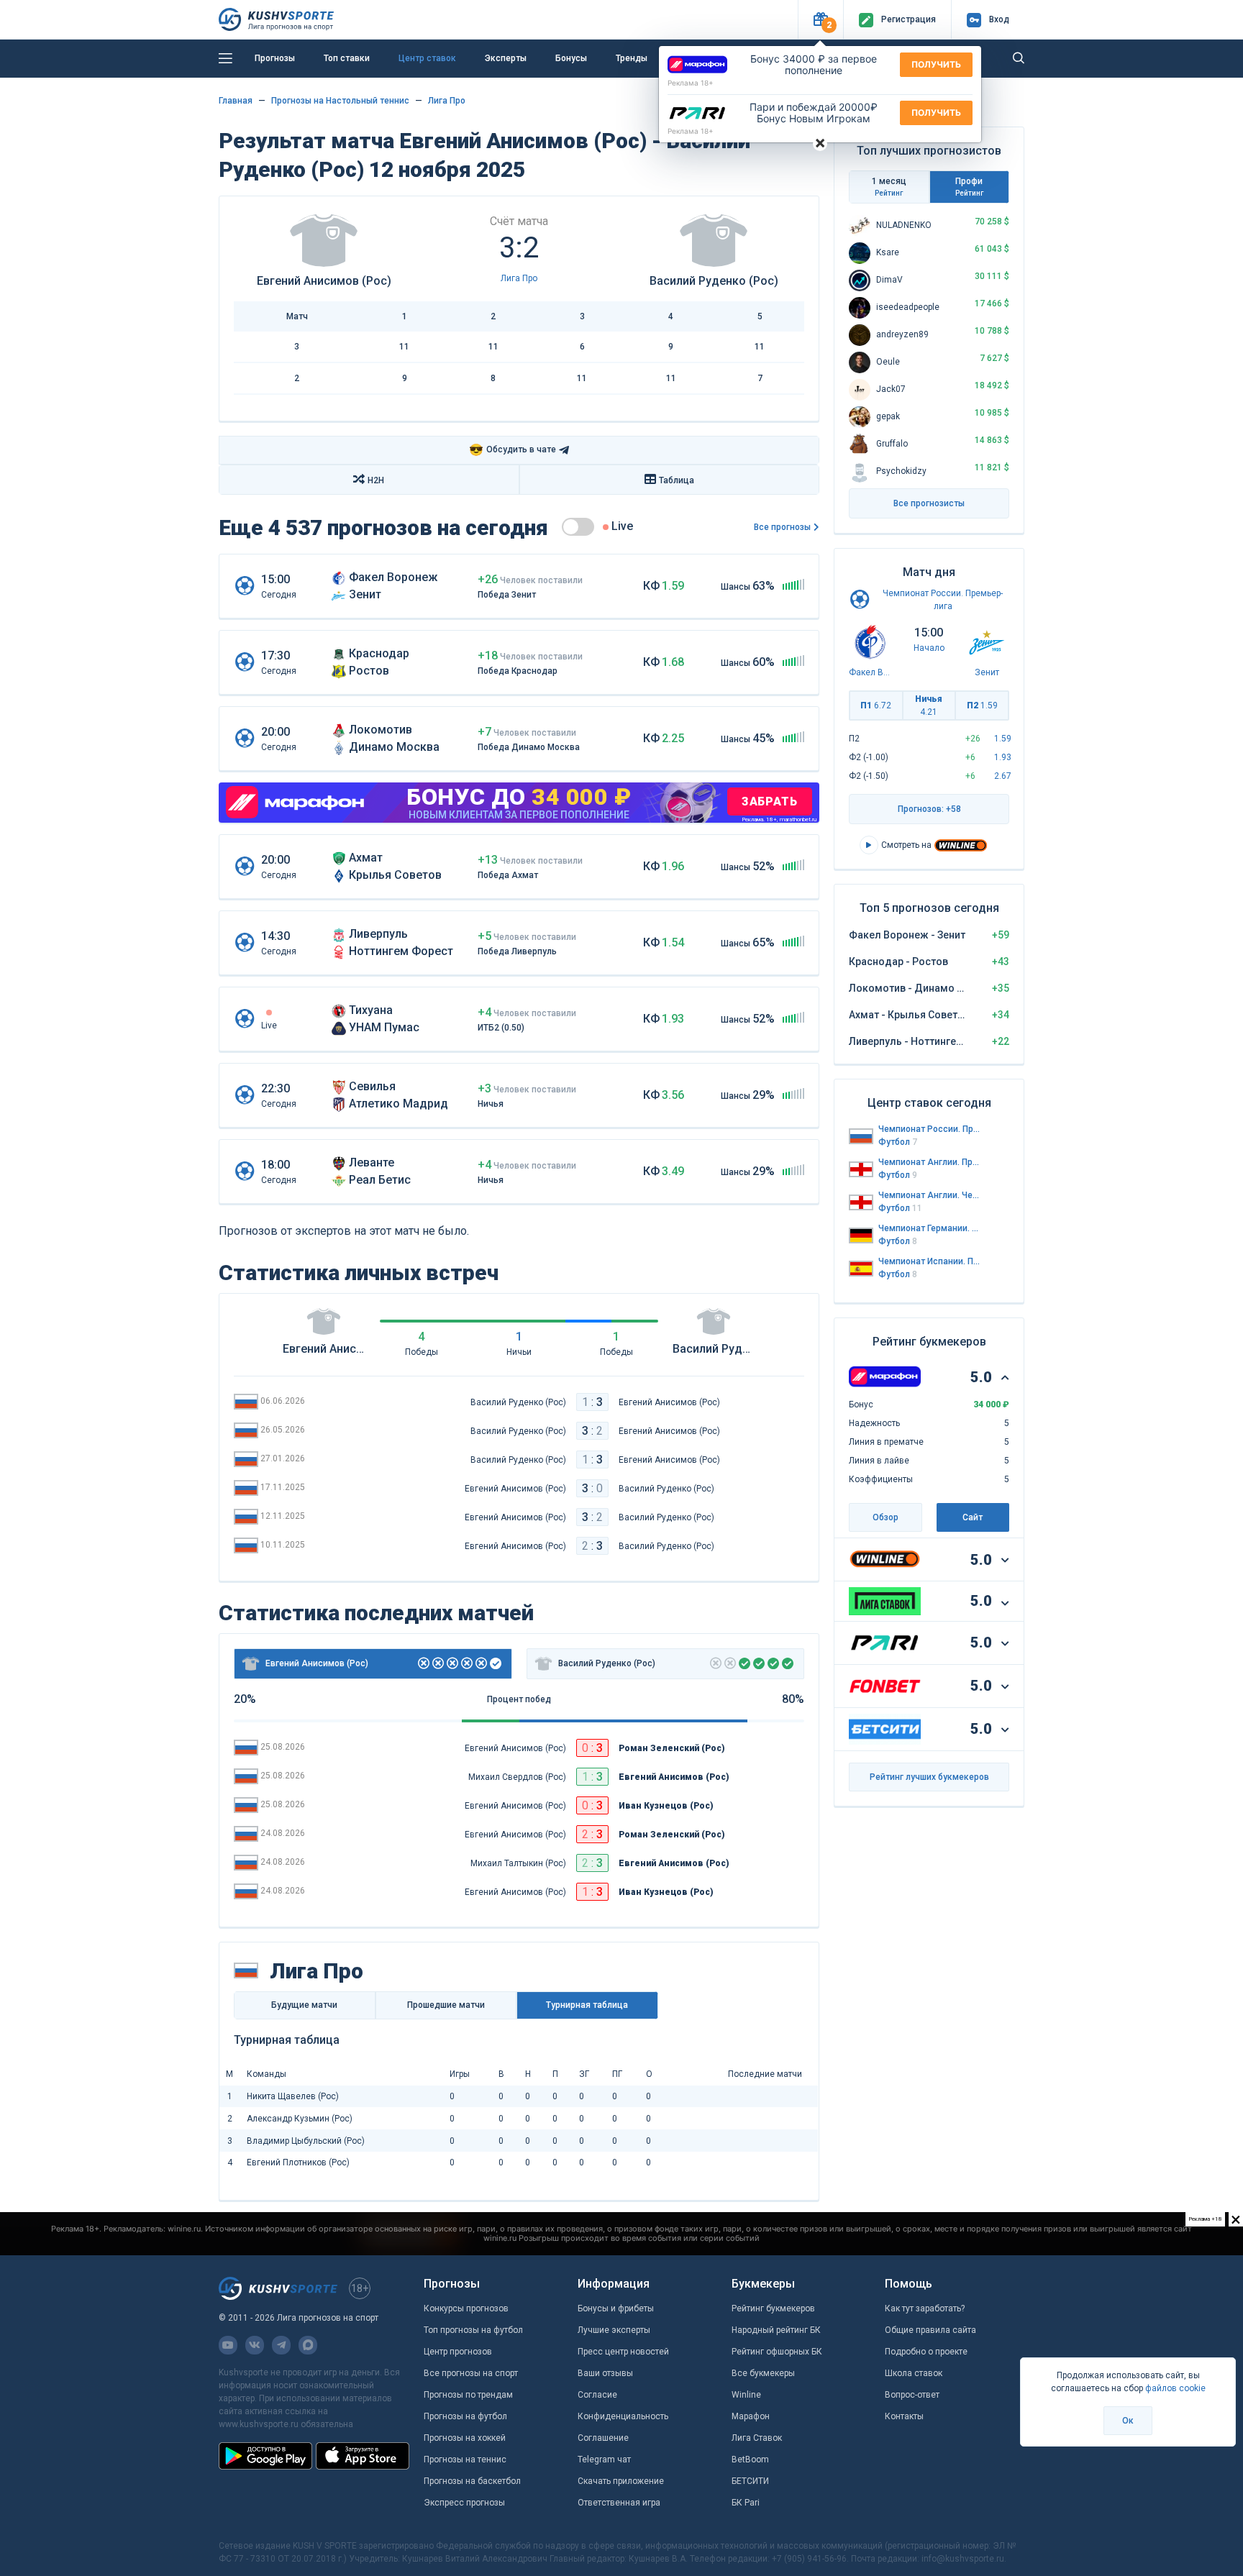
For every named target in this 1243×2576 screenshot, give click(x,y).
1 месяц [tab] (889, 187)
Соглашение (603, 2438)
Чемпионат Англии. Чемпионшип (929, 1195)
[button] (820, 20)
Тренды (632, 58)
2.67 (1003, 776)
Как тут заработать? (925, 2308)
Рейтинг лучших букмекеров (929, 1777)
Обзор (885, 1517)
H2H (376, 480)
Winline (746, 2395)
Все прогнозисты (929, 503)
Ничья (929, 705)
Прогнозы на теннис (465, 2459)
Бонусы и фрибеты (616, 2308)
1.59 (1003, 739)
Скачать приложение (621, 2481)
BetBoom (750, 2459)
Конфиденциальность (623, 2416)
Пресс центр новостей (623, 2352)
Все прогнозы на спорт (471, 2373)
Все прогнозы (782, 527)
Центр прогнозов (458, 2352)
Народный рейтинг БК (776, 2330)
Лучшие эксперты (614, 2330)
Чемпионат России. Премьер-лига (929, 1129)
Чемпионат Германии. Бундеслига (929, 1228)
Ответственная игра (619, 2503)
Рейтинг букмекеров (773, 2308)
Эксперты (506, 58)
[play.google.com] (265, 2456)
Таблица (677, 480)
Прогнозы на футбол (465, 2416)
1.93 (1003, 757)
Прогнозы (275, 58)
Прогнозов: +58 (929, 809)
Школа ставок (914, 2373)
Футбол (898, 1142)
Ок (1128, 2421)
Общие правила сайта (930, 2330)
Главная (236, 101)
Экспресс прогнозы (464, 2503)
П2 (982, 705)
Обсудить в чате (513, 450)
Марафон (751, 2416)
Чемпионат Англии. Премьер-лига (929, 1162)
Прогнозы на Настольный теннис (340, 101)
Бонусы (571, 58)
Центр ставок (427, 58)
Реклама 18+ (691, 83)
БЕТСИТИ (750, 2481)
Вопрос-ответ (912, 2395)
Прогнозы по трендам (468, 2395)
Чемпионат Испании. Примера (929, 1261)
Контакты (904, 2416)
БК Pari (746, 2503)
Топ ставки (347, 58)
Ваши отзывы (605, 2373)
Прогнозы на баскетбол (472, 2481)
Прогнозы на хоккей (465, 2438)
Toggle (578, 527)
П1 (876, 705)
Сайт (973, 1517)
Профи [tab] (969, 187)
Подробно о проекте (926, 2352)
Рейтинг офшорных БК (777, 2352)
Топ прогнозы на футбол (473, 2330)
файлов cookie (1175, 2388)
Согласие (597, 2395)
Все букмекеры (763, 2373)
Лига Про (447, 101)
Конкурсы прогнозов (466, 2308)
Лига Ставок (757, 2438)
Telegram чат (604, 2459)
